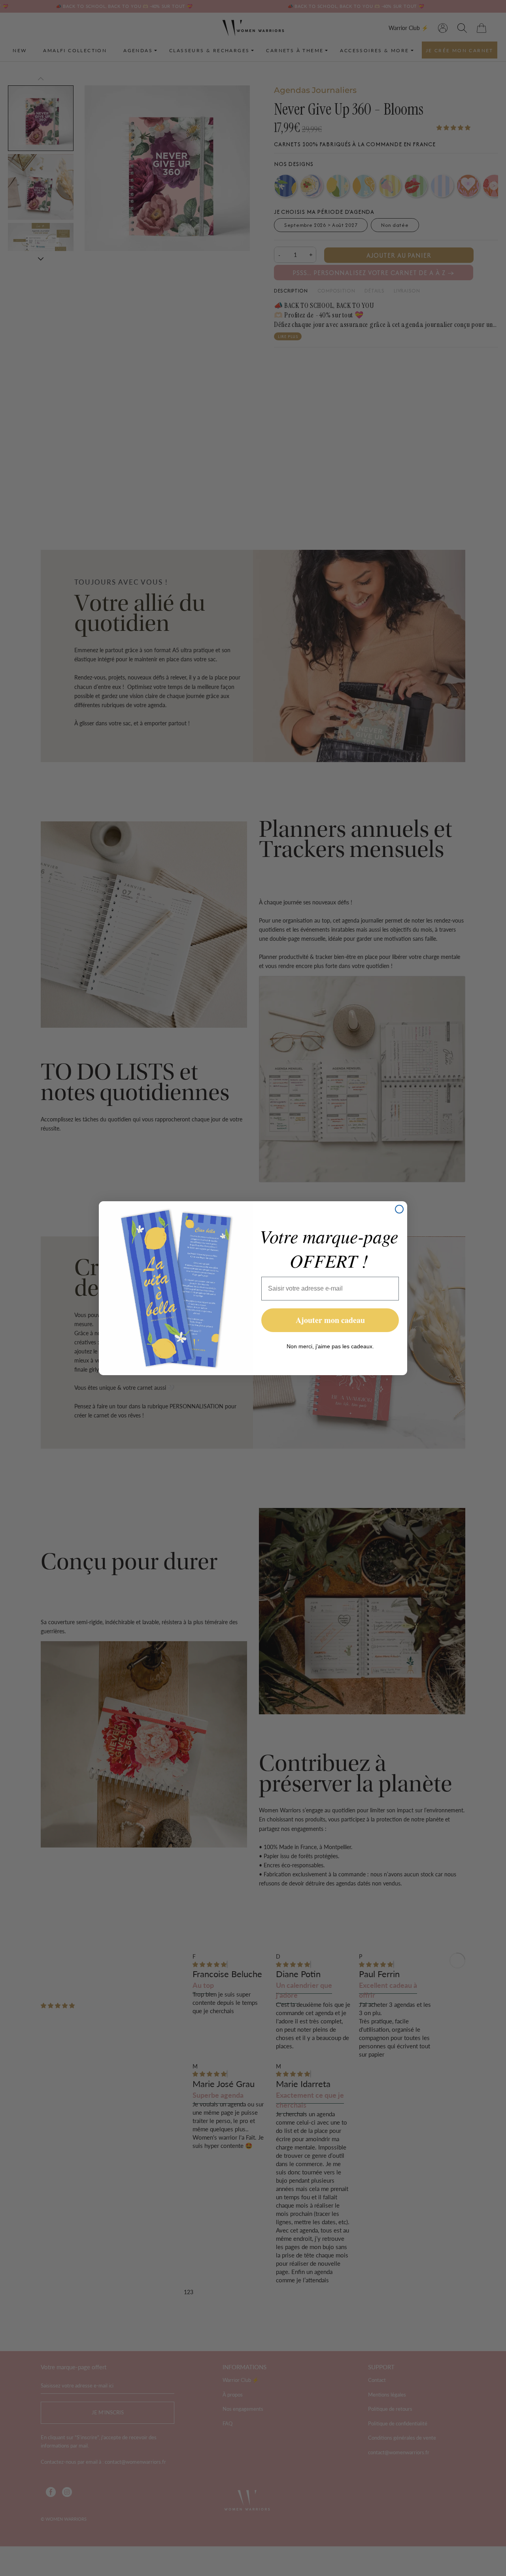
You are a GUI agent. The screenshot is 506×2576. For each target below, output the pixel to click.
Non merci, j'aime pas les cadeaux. (330, 1346)
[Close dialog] (399, 1209)
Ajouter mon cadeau (330, 1320)
